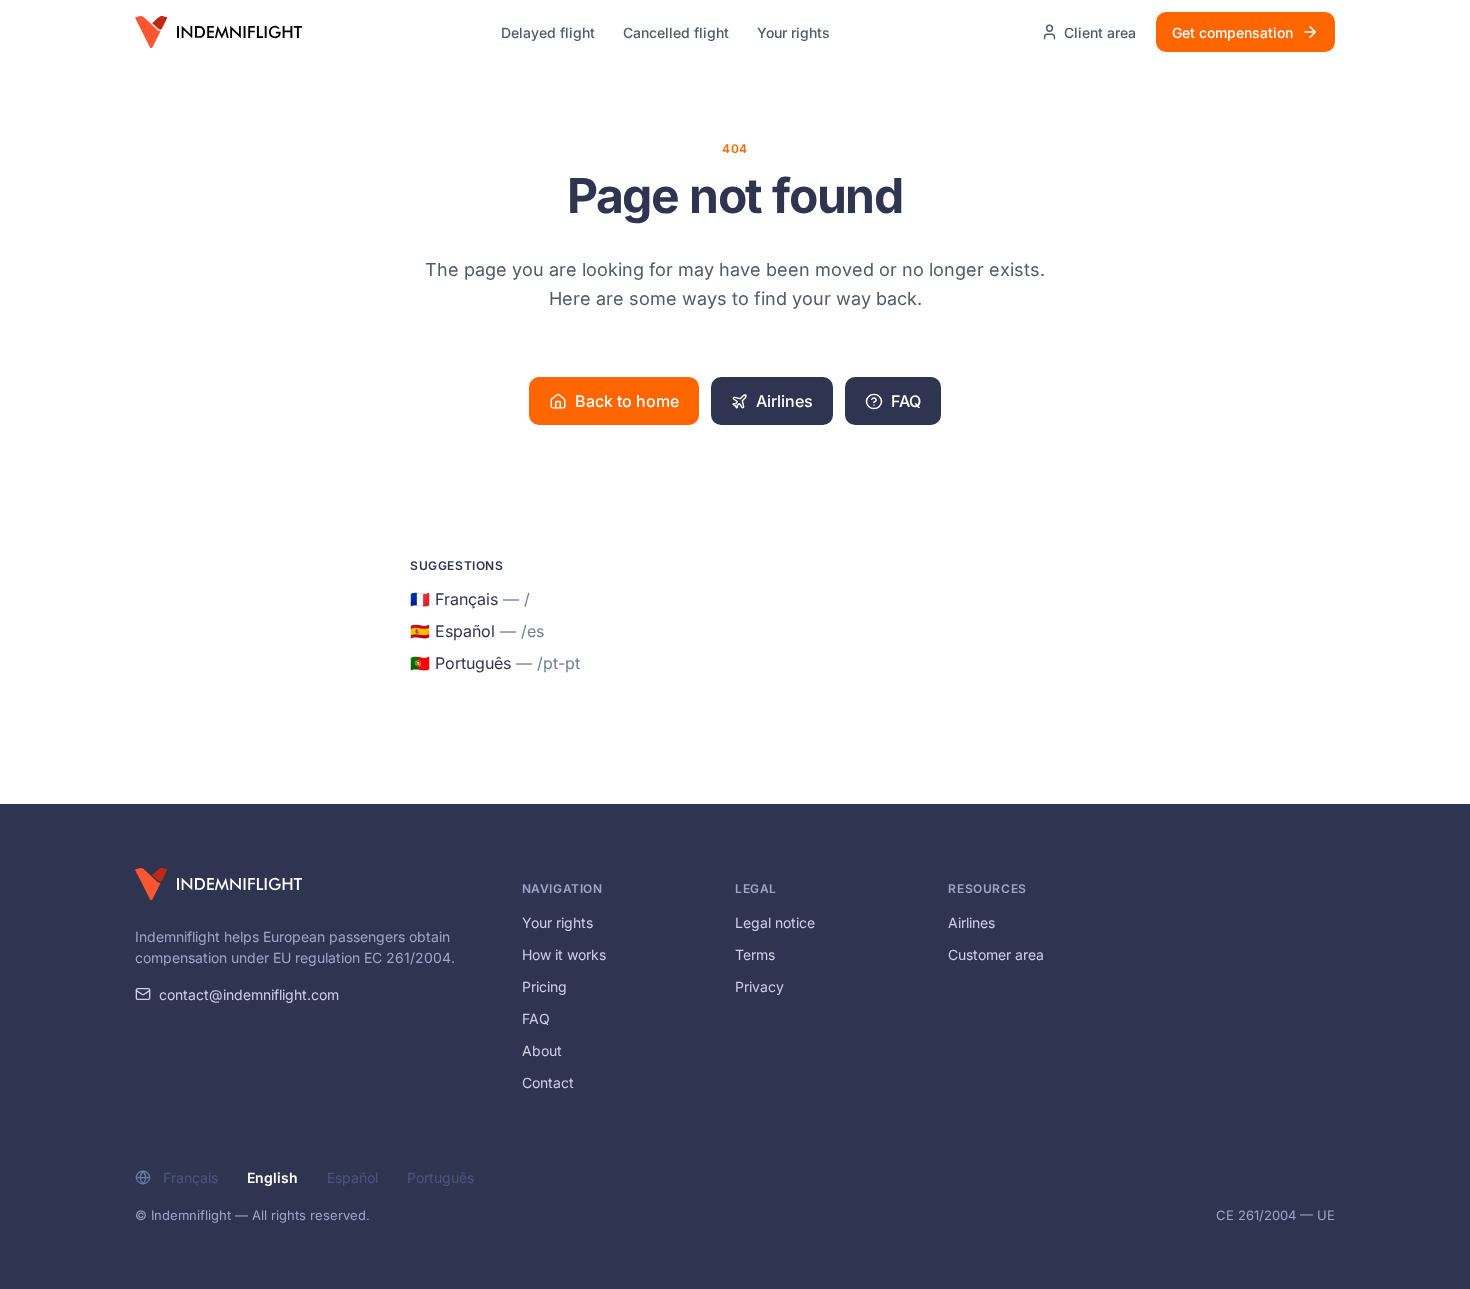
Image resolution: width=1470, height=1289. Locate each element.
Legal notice (775, 922)
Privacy (759, 986)
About (542, 1050)
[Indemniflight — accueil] (218, 32)
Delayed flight (548, 32)
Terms (755, 954)
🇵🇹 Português (495, 663)
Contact (548, 1082)
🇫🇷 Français (470, 599)
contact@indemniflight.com (249, 994)
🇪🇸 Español (477, 631)
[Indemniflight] (218, 884)
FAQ (906, 401)
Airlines (784, 401)
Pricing (544, 986)
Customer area (996, 954)
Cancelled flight (676, 32)
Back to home (627, 401)
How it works (564, 954)
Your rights (793, 32)
